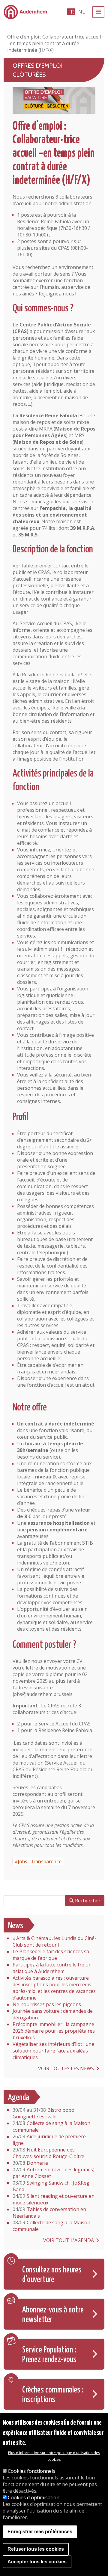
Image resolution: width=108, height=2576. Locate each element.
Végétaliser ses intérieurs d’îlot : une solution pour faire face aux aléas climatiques (53, 2051)
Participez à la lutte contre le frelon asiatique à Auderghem (52, 1968)
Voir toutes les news (66, 2068)
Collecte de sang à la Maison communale (51, 2127)
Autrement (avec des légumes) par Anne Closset (54, 2173)
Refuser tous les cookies (36, 2549)
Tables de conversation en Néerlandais (49, 2213)
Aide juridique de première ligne (49, 2140)
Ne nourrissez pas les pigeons (47, 2004)
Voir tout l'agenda (69, 2240)
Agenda (19, 2098)
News (16, 1926)
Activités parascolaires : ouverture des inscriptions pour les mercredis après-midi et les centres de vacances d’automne (54, 1988)
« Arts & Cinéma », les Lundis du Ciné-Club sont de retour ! (54, 1941)
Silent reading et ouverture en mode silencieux (54, 2199)
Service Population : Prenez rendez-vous (49, 2355)
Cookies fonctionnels (31, 2471)
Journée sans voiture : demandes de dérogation (53, 2014)
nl (82, 12)
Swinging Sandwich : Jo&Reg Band (51, 2186)
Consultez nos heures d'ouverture (52, 2275)
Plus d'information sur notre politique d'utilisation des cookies (54, 2456)
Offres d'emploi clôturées (37, 70)
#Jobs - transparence (38, 1861)
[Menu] (98, 12)
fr (71, 12)
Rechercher (88, 1901)
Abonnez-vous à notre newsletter (53, 2315)
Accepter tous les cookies (37, 2562)
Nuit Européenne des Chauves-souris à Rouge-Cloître (48, 2153)
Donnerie (30, 2163)
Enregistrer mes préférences (40, 2532)
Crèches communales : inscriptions (53, 2395)
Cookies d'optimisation (34, 2497)
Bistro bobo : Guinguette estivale (45, 2113)
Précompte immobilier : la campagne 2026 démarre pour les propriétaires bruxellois (54, 2031)
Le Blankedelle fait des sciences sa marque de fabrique (51, 1955)
